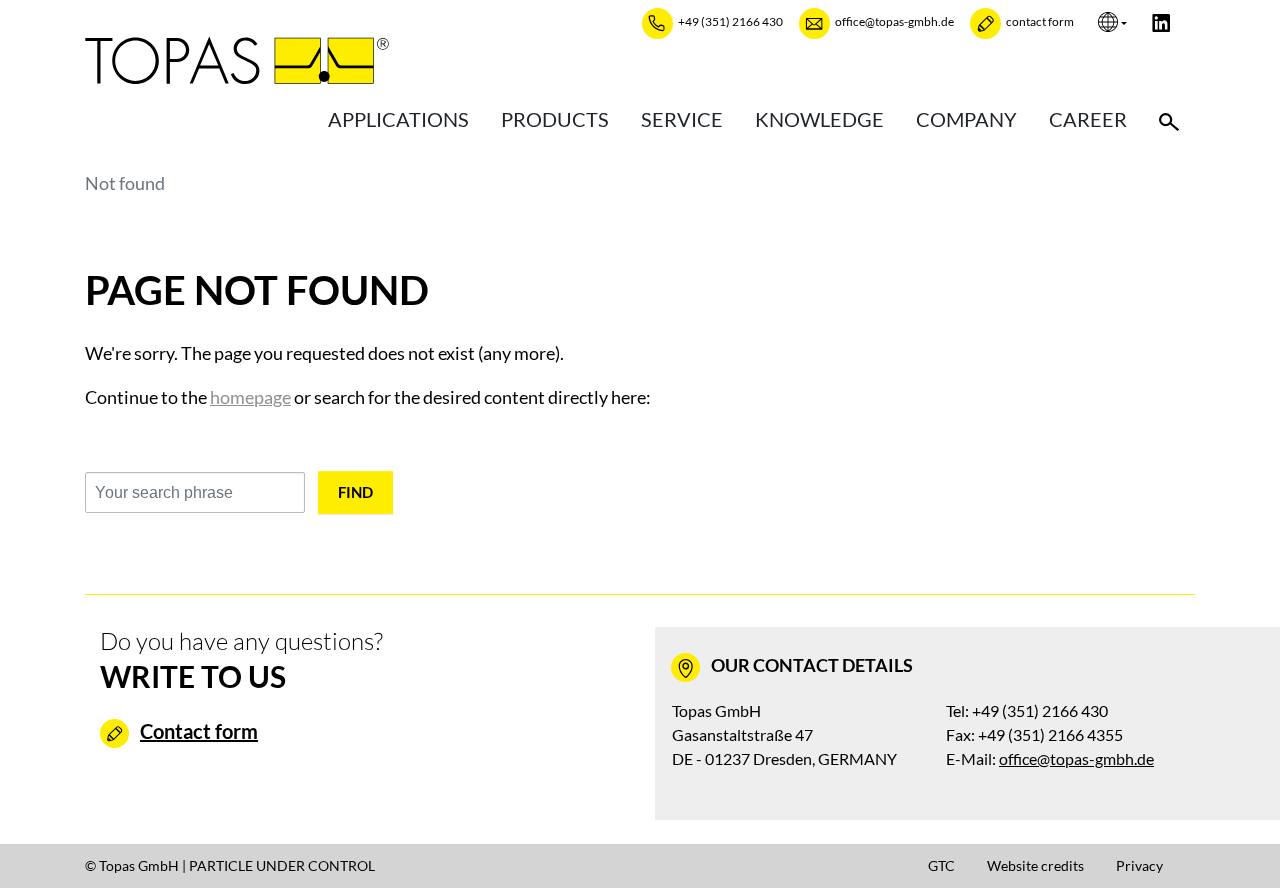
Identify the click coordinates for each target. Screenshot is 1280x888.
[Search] (1169, 119)
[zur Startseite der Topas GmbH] (237, 59)
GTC (941, 865)
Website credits (1035, 865)
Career (1088, 119)
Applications (398, 119)
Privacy (1139, 865)
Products (555, 119)
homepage (250, 397)
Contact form (199, 731)
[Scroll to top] (1233, 841)
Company (966, 119)
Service (682, 119)
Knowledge (819, 119)
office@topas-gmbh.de (1076, 758)
